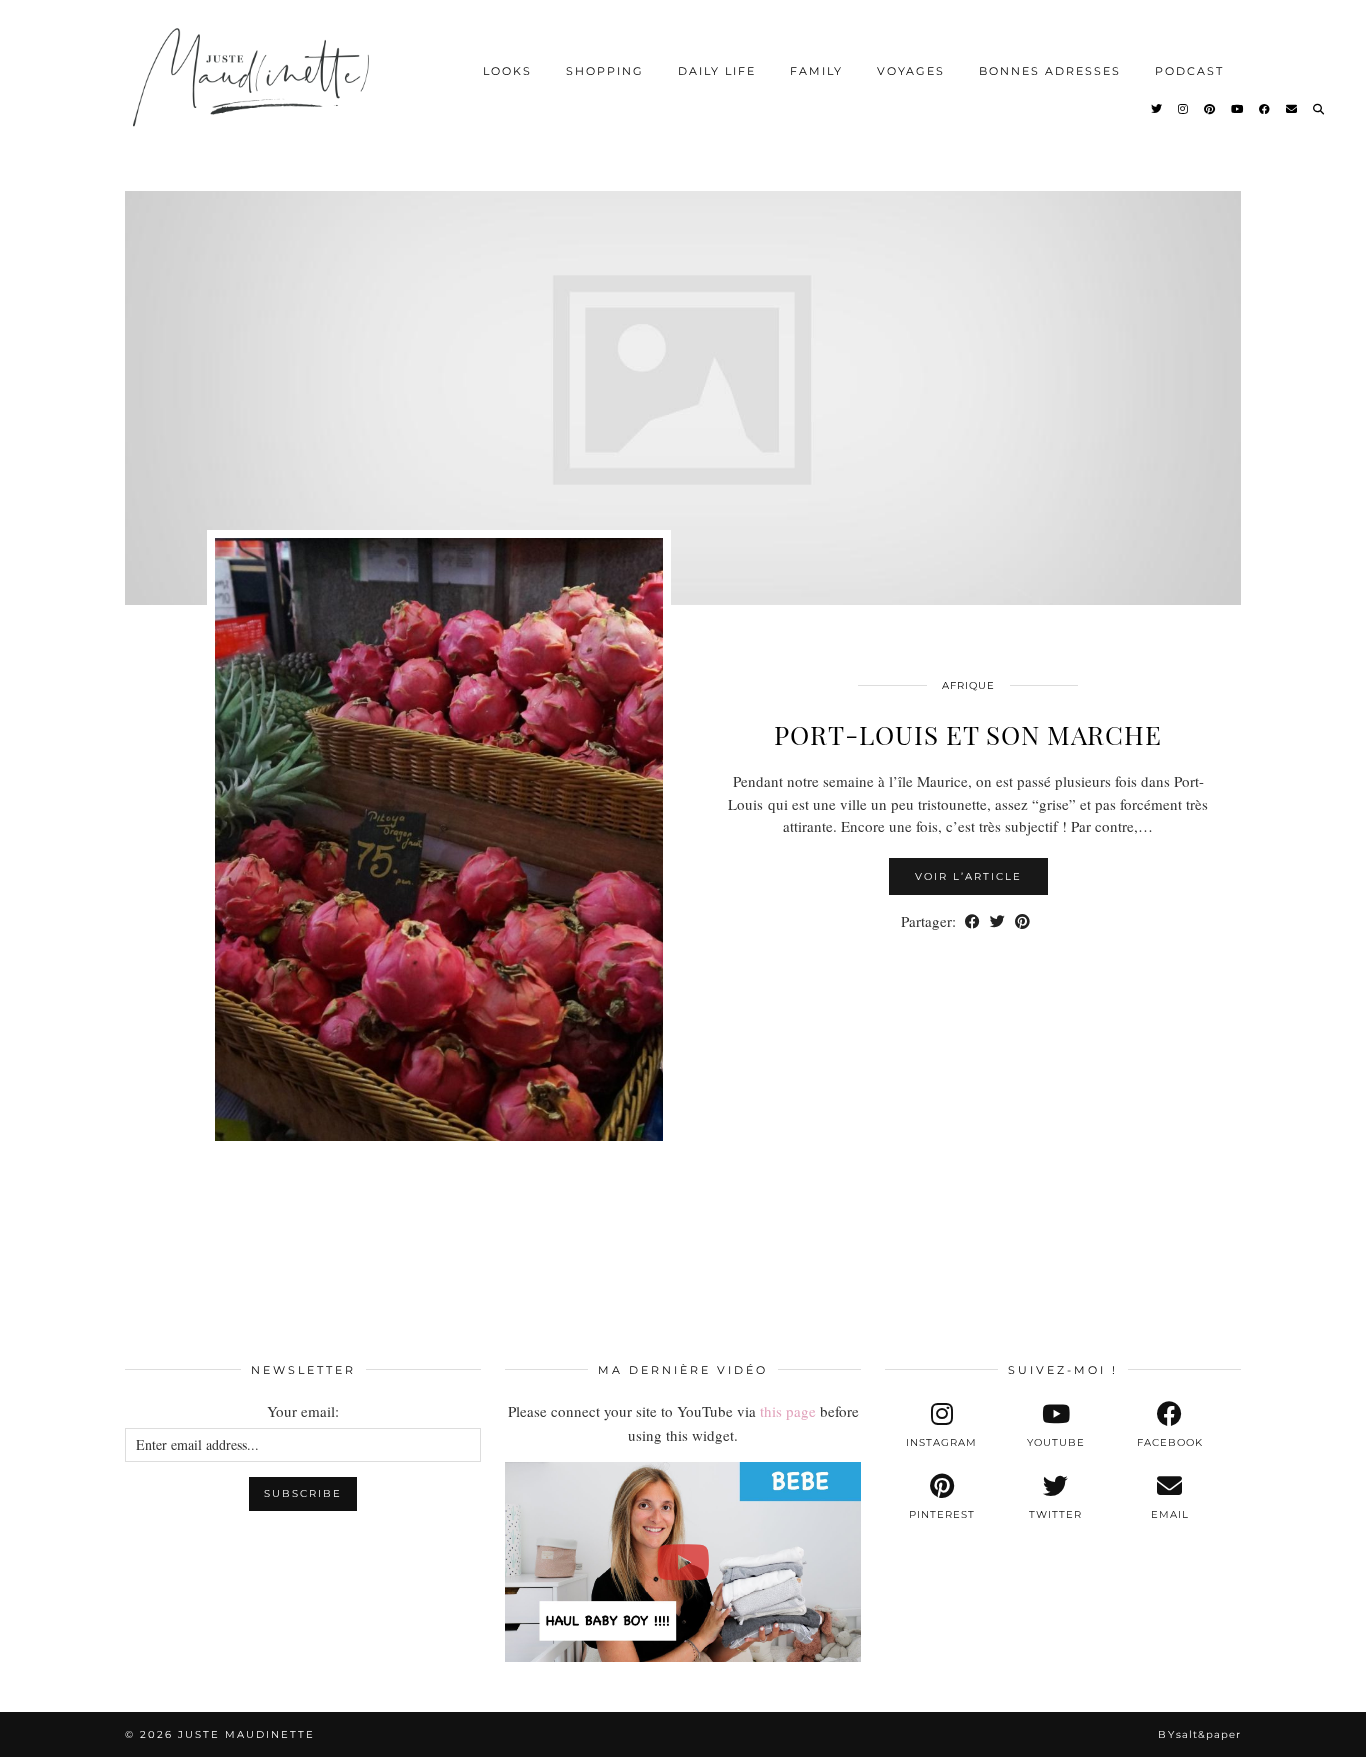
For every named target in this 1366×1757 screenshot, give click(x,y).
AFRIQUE (968, 685)
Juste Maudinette (246, 1734)
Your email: (303, 1411)
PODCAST (1189, 71)
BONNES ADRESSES (1050, 71)
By (1199, 1734)
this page (788, 1411)
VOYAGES (911, 71)
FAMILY (816, 71)
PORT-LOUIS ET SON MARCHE (968, 734)
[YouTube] (1238, 109)
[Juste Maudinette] (254, 94)
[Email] (1292, 109)
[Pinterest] (1210, 109)
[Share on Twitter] (997, 921)
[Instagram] (1184, 109)
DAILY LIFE (717, 71)
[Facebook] (1265, 109)
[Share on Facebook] (972, 921)
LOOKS (507, 71)
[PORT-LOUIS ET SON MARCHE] (683, 380)
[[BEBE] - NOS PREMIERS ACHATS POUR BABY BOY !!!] (683, 1562)
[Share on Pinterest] (1022, 921)
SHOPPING (605, 71)
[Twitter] (1157, 109)
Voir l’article (968, 876)
